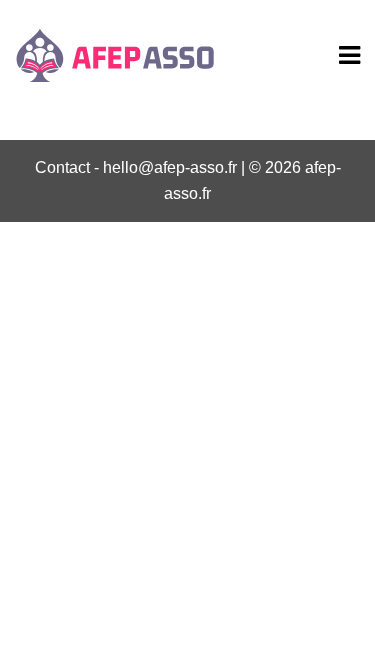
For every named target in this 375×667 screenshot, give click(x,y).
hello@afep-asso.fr (170, 167)
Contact (62, 167)
